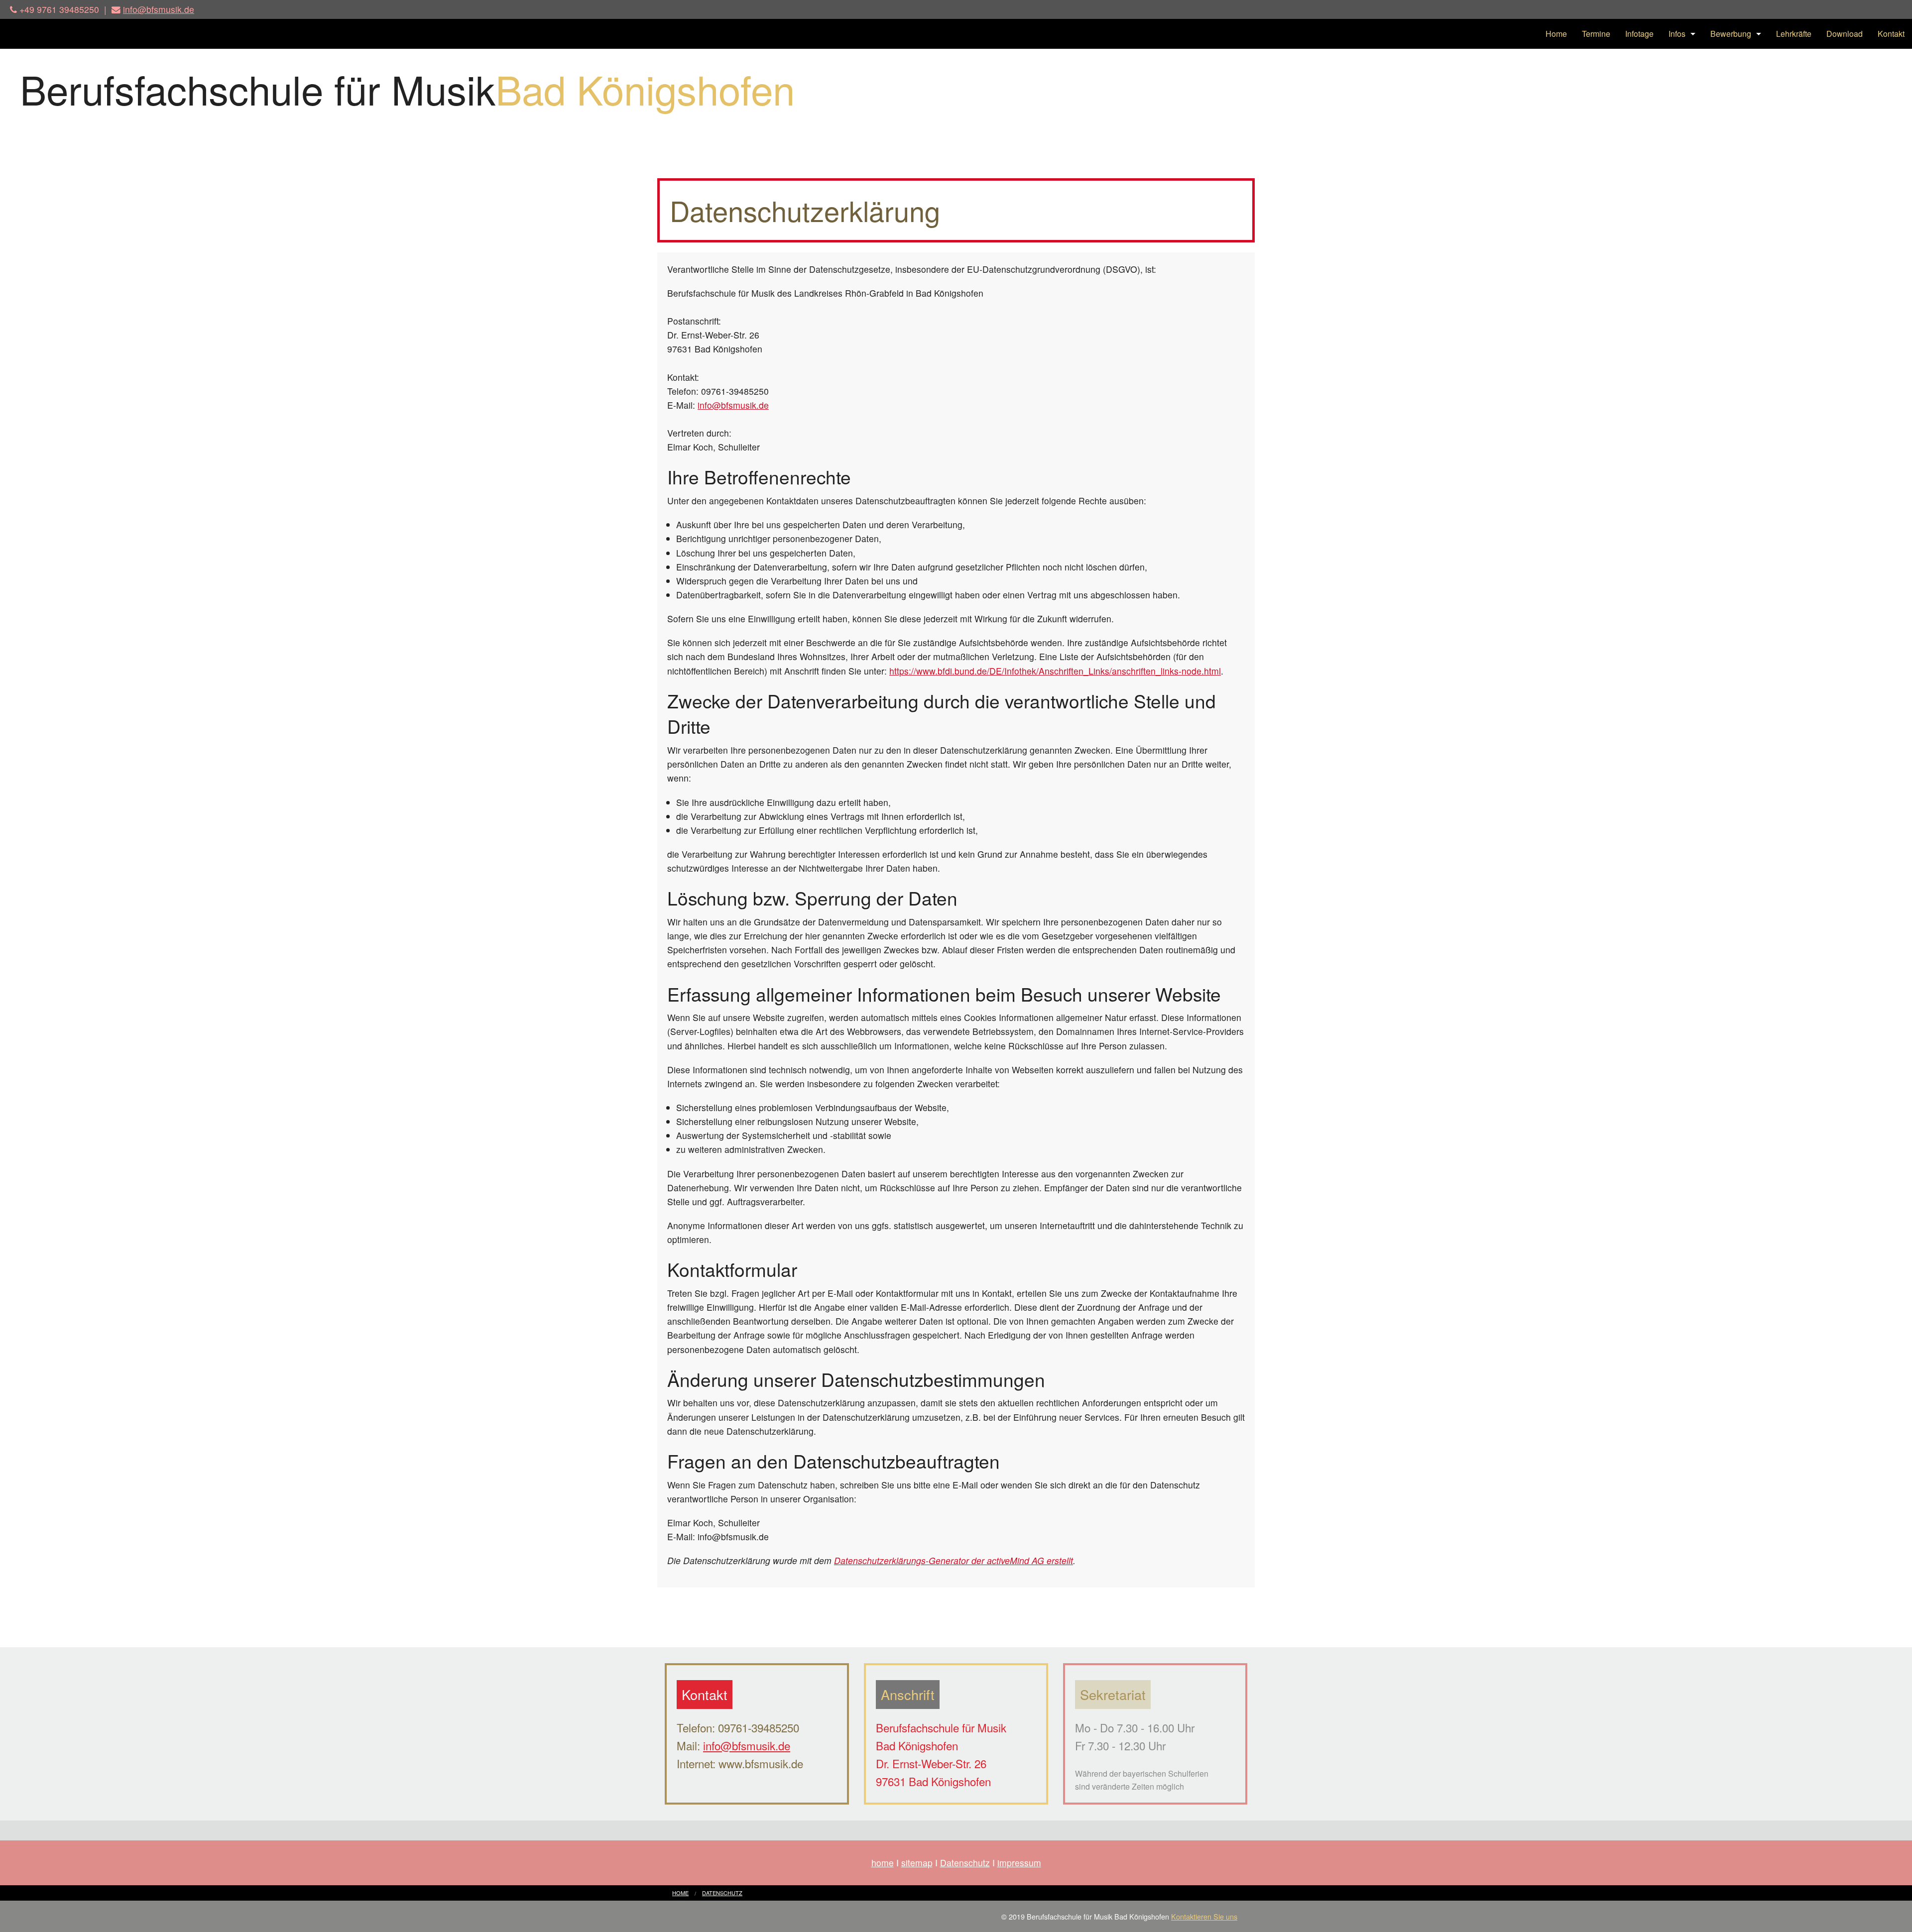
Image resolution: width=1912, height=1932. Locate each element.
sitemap (917, 1863)
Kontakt (1891, 34)
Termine (1596, 34)
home (883, 1863)
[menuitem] (1556, 34)
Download (1845, 34)
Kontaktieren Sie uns (1204, 1916)
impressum (1019, 1863)
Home (1556, 34)
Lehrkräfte (1794, 34)
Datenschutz (965, 1863)
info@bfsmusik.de (159, 9)
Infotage (1639, 34)
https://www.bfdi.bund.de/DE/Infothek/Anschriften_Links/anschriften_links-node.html (1055, 671)
